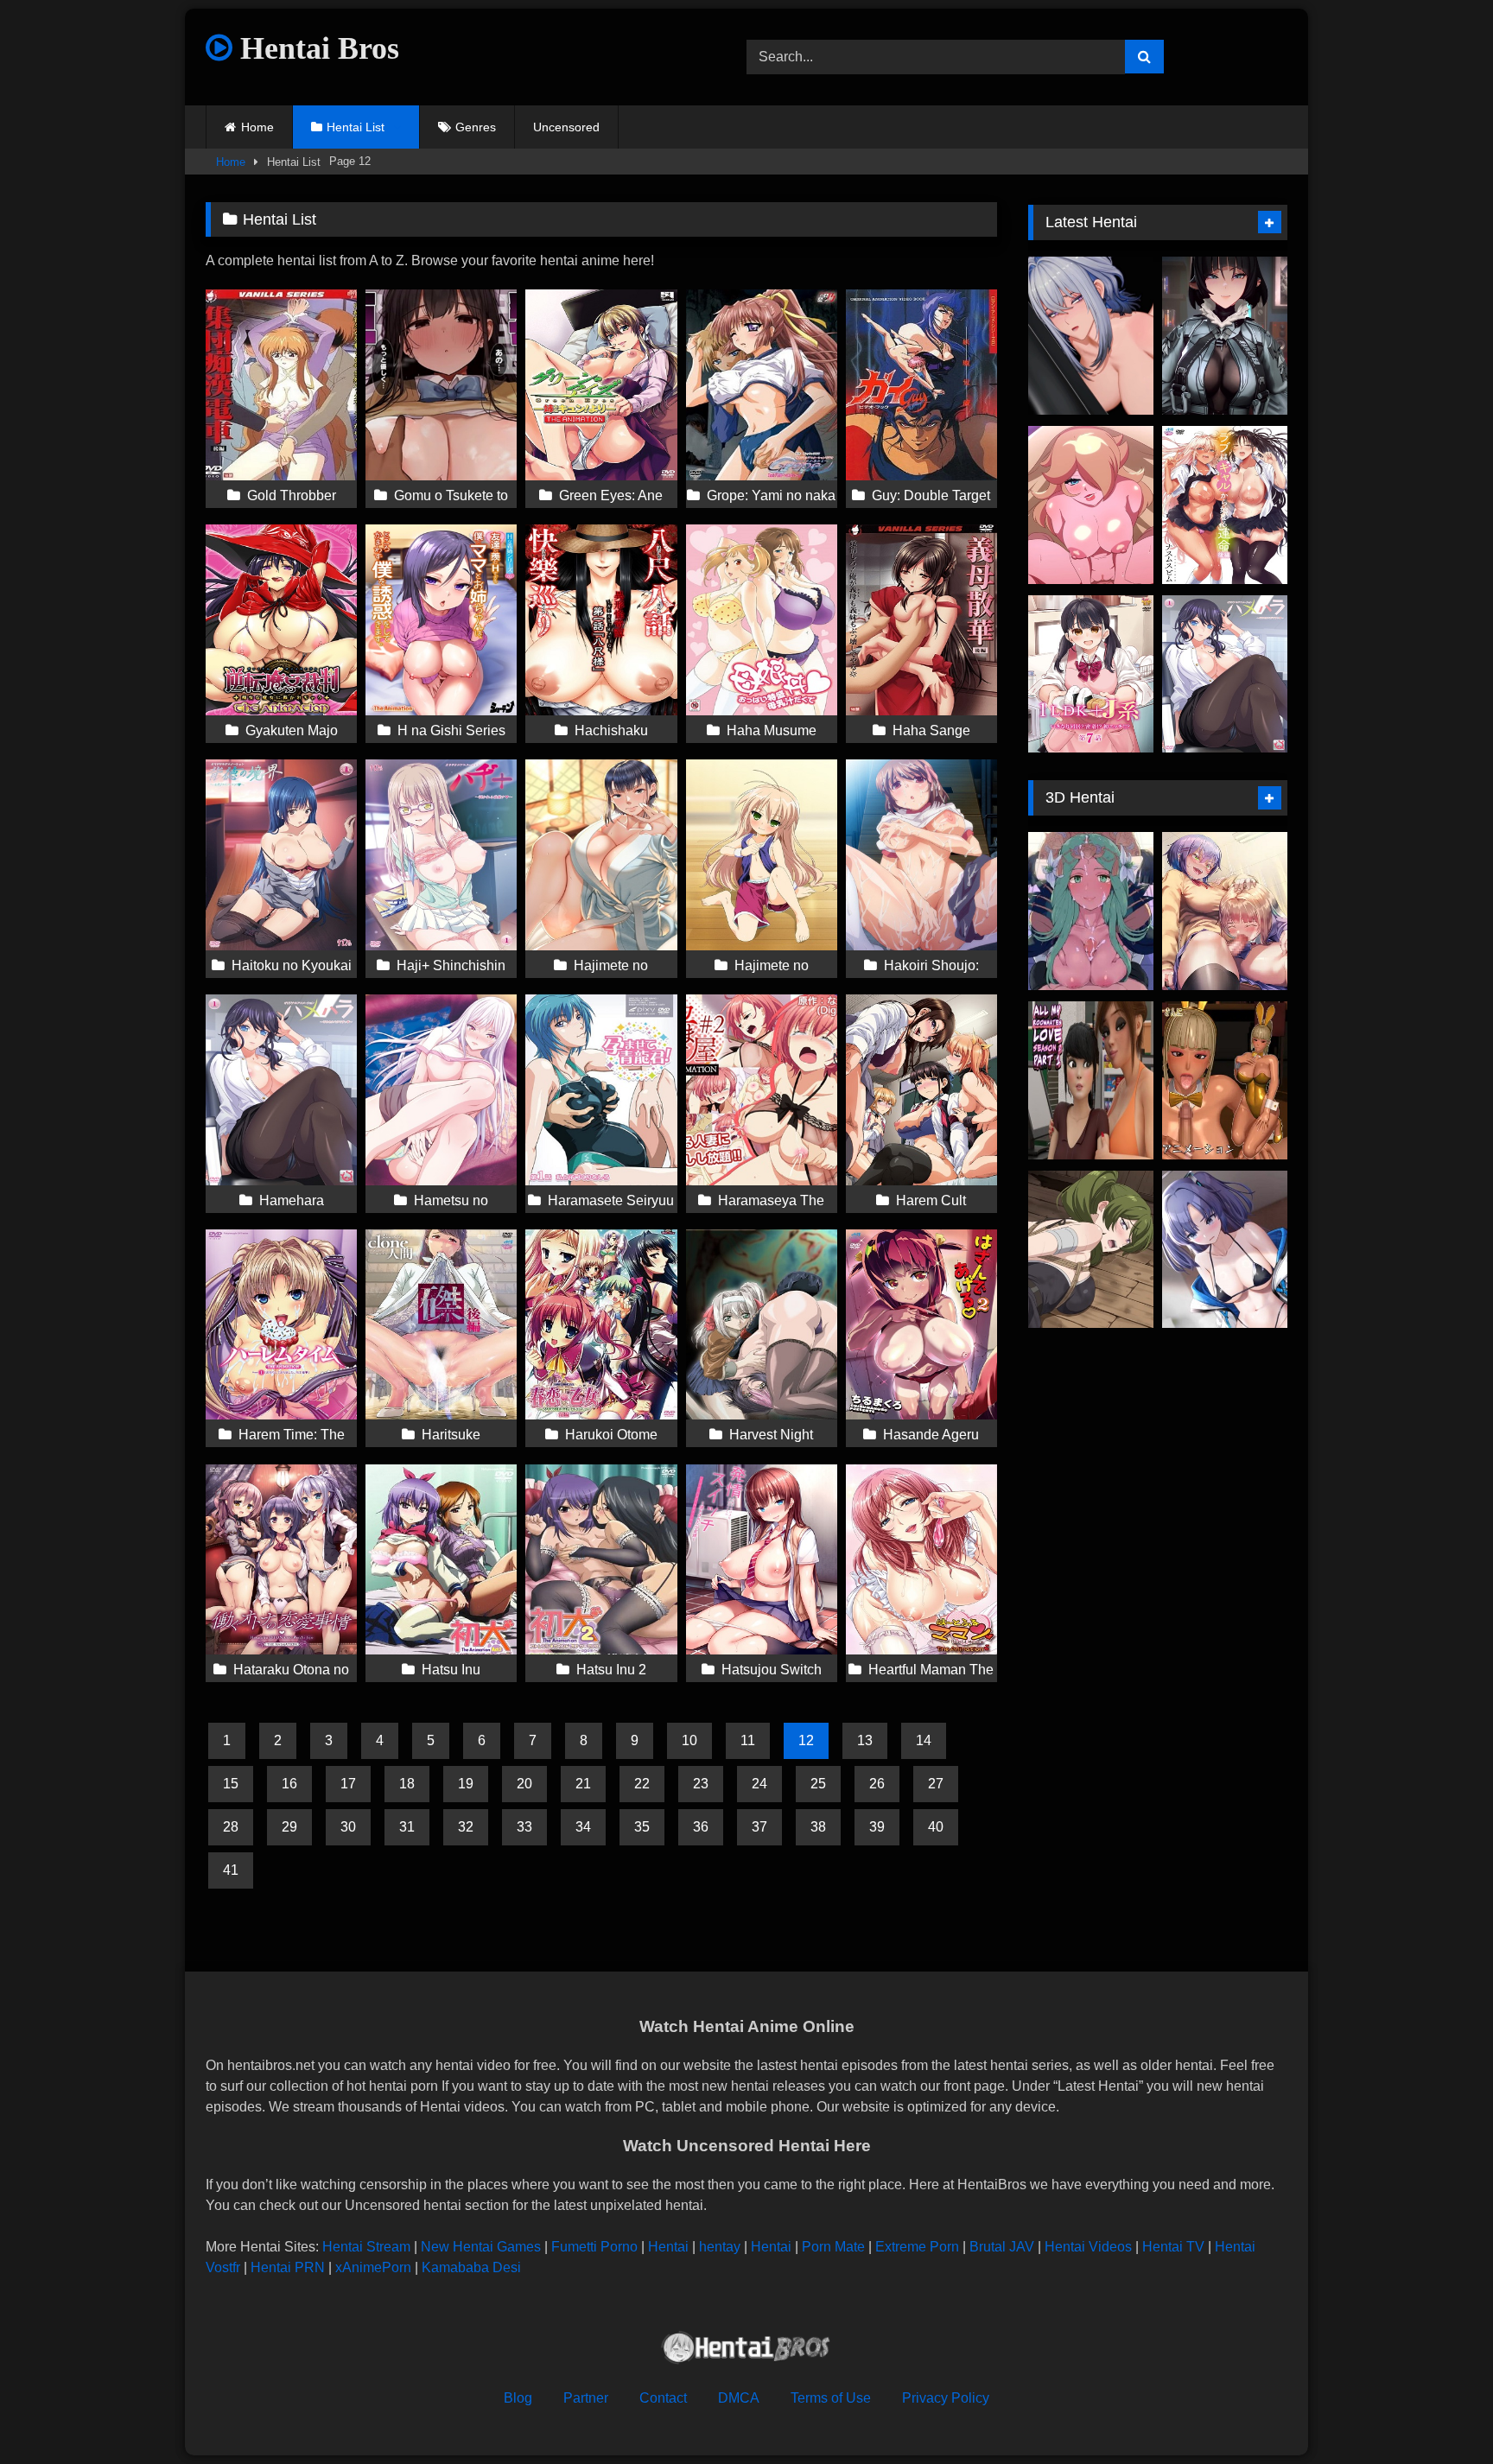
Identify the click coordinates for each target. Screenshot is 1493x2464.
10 (689, 1740)
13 (865, 1740)
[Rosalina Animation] (1091, 505)
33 (524, 1827)
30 (348, 1827)
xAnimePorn (373, 2267)
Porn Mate (833, 2247)
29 (289, 1827)
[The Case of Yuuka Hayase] (1225, 1250)
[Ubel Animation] (1091, 1250)
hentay (720, 2247)
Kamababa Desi (471, 2267)
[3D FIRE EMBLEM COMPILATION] (1091, 911)
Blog (518, 2398)
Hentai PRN (288, 2267)
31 (407, 1827)
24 (759, 1784)
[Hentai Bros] (746, 2350)
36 (701, 1827)
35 (642, 1827)
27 (936, 1784)
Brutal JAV (1002, 2247)
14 (924, 1740)
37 (759, 1827)
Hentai (668, 2247)
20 (524, 1784)
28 (231, 1827)
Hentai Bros (316, 48)
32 (466, 1827)
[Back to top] (1439, 2413)
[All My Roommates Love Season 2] (1091, 1080)
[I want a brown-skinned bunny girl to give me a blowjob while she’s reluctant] (1225, 1080)
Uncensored (566, 127)
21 (583, 1784)
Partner (586, 2398)
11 (748, 1740)
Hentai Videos (1088, 2247)
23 (701, 1784)
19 (466, 1784)
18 (407, 1784)
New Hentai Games (481, 2247)
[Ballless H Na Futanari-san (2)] (1225, 911)
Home (257, 127)
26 (877, 1784)
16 (289, 1784)
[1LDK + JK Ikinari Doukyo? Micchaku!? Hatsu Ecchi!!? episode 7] (1091, 674)
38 (818, 1827)
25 (818, 1784)
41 (231, 1870)
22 (642, 1784)
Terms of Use (831, 2398)
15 (231, 1784)
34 (583, 1827)
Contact (663, 2398)
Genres (476, 127)
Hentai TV (1173, 2247)
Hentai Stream (366, 2247)
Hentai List (356, 127)
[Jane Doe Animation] (1225, 336)
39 (877, 1827)
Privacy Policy (946, 2398)
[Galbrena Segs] (1091, 336)
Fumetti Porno (594, 2247)
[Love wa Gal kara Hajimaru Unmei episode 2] (1225, 505)
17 (348, 1784)
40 (936, 1827)
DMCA (739, 2398)
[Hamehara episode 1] (1225, 674)
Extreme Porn (917, 2247)
